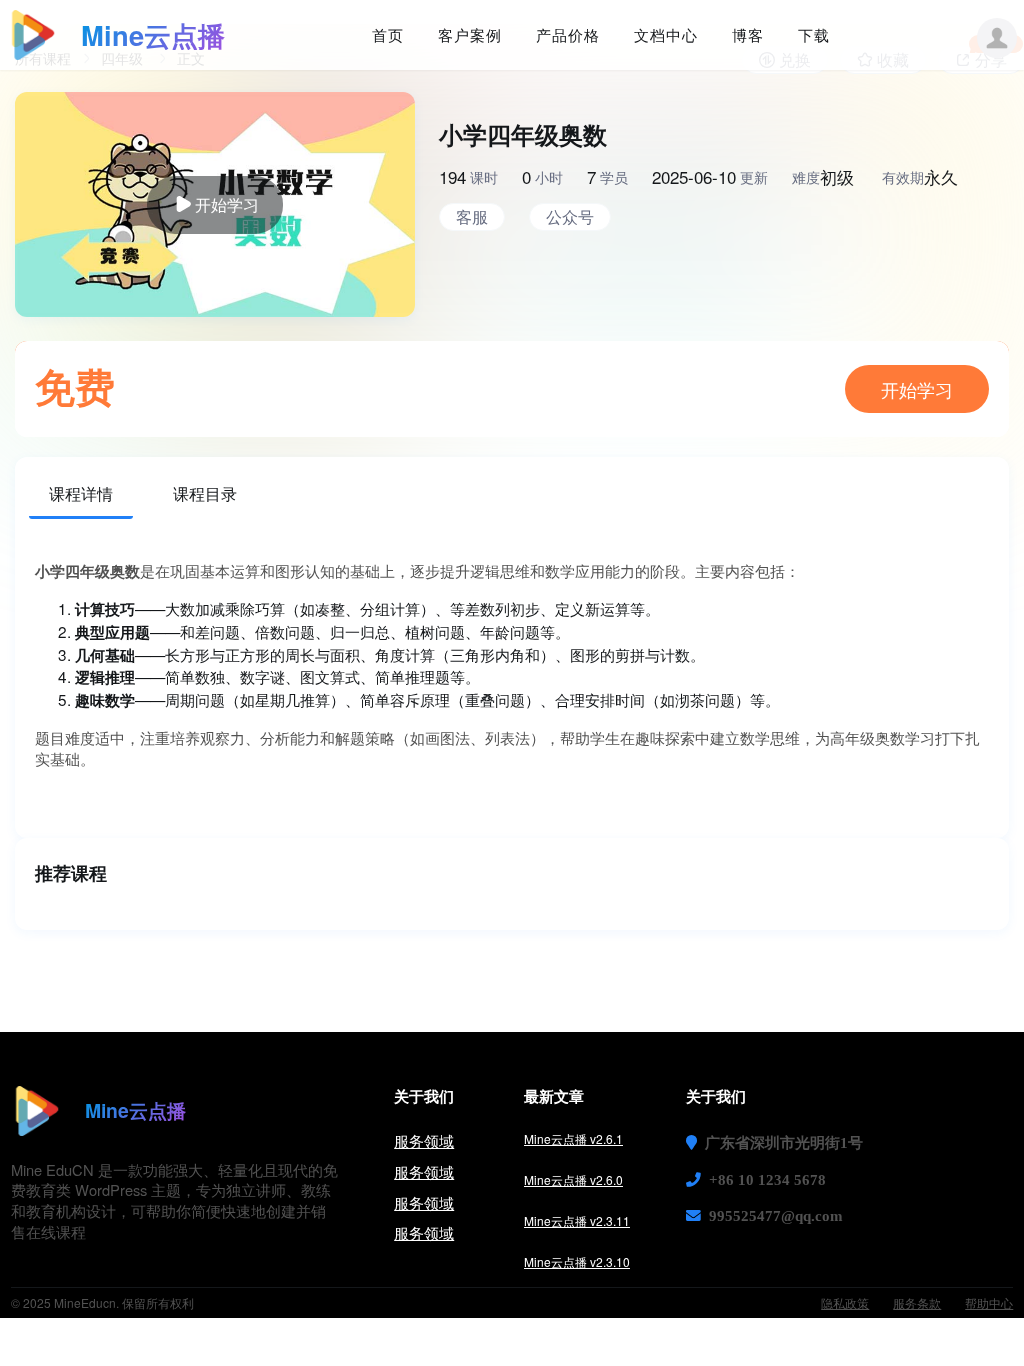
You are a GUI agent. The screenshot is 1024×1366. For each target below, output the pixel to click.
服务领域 (424, 1140)
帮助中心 (989, 1302)
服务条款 (917, 1302)
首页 (388, 35)
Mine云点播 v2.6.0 (573, 1179)
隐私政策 (845, 1302)
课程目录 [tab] (205, 493)
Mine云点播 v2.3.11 (577, 1220)
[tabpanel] (512, 679)
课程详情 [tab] (81, 493)
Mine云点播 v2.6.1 (573, 1138)
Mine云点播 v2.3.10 (577, 1261)
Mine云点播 (153, 34)
